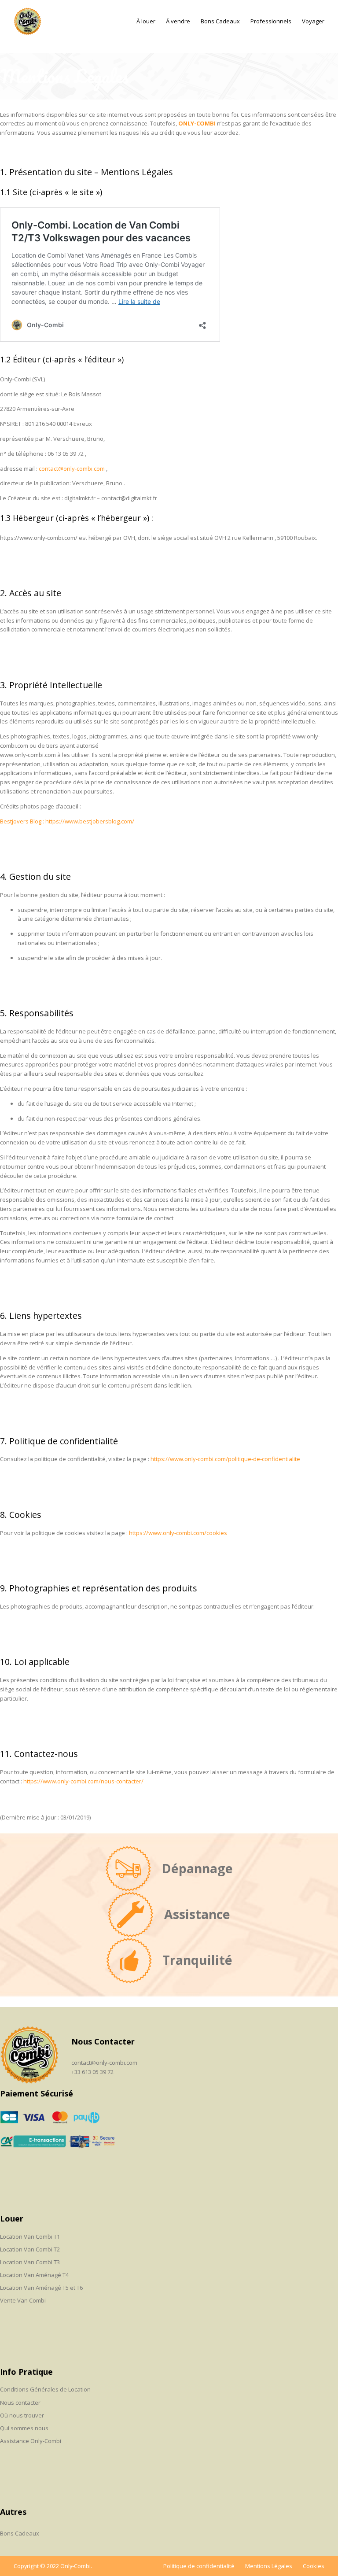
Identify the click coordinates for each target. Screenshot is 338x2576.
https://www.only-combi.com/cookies (178, 1533)
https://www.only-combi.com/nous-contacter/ (83, 1781)
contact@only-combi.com (72, 469)
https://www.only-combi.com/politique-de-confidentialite (225, 1459)
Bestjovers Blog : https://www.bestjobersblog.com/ (67, 821)
